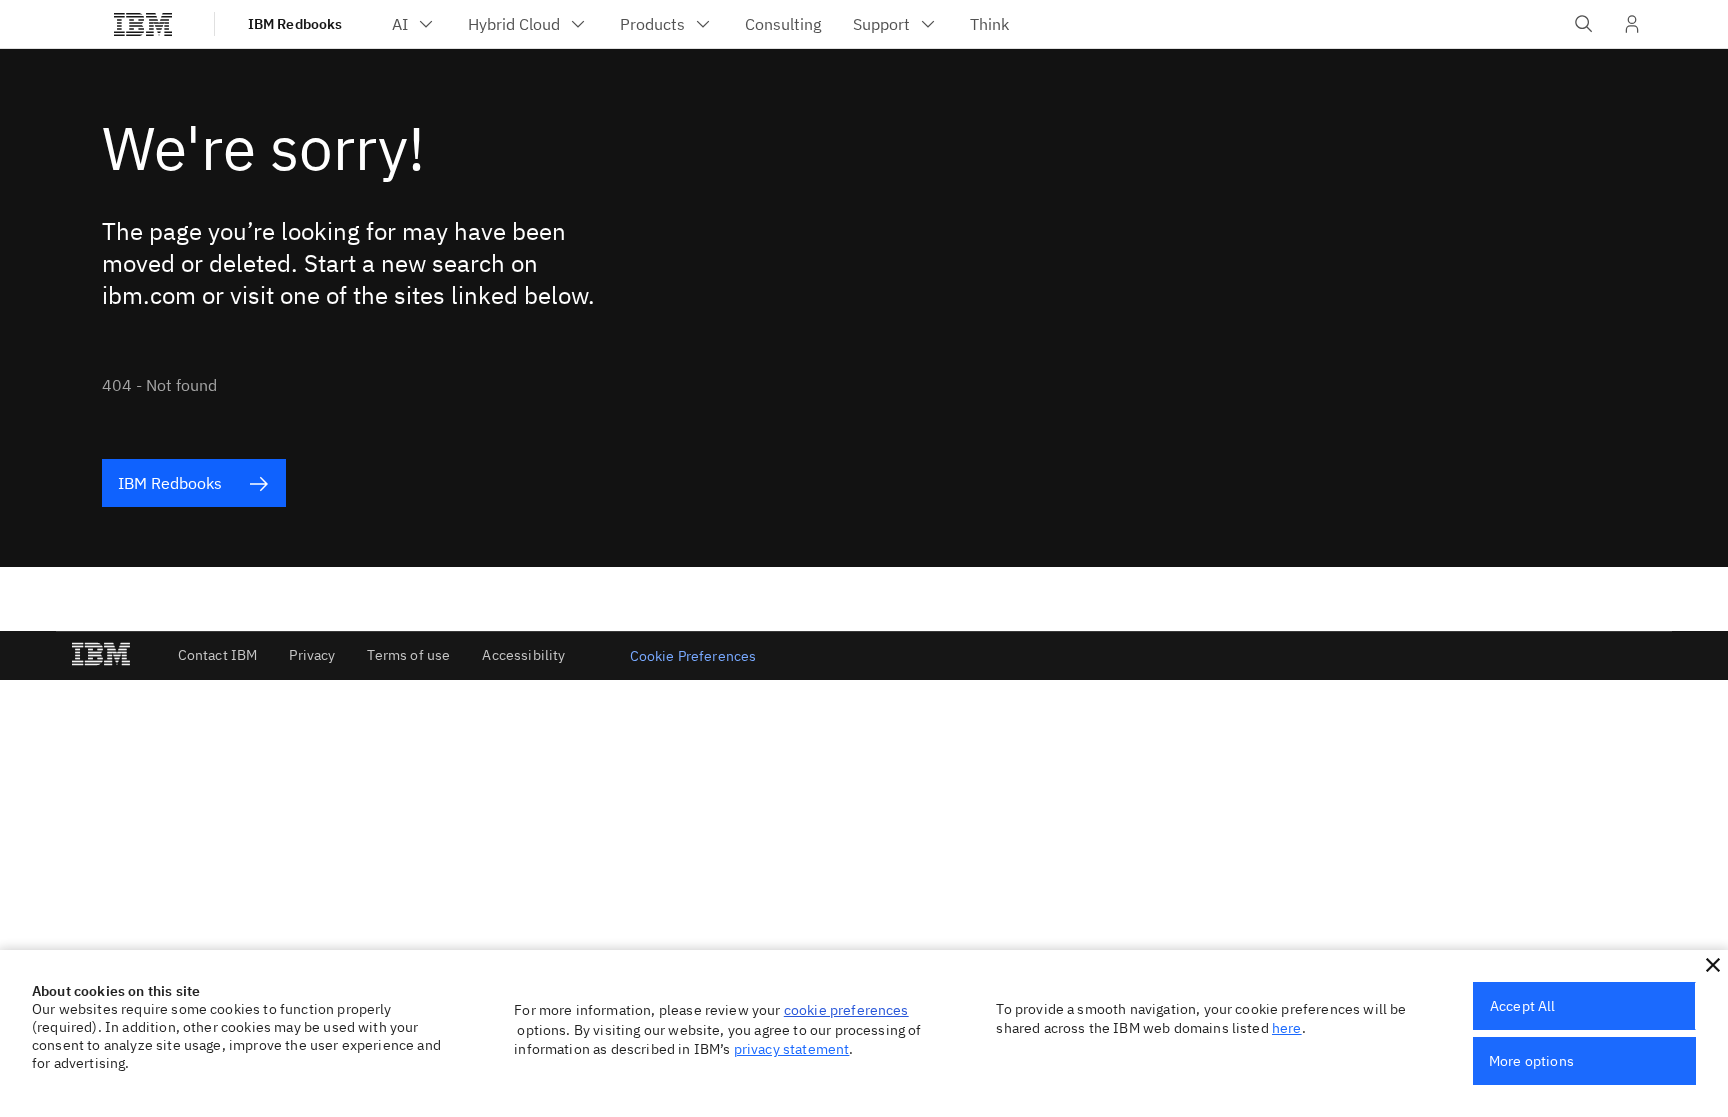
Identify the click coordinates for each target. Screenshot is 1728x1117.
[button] (1713, 965)
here (1287, 1028)
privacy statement (792, 1049)
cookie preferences (846, 1010)
